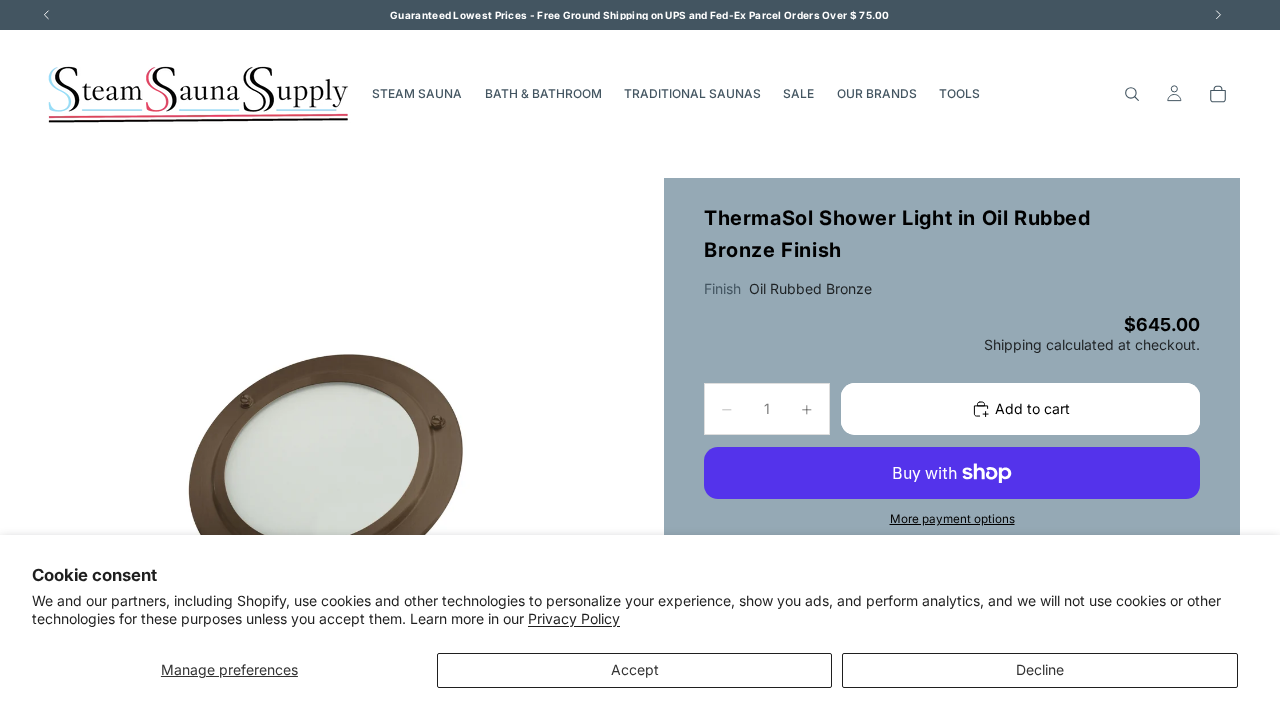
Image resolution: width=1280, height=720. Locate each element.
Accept (635, 669)
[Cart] (1218, 94)
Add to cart (1032, 408)
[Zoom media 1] (328, 466)
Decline (1040, 669)
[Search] (1132, 94)
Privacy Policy (574, 618)
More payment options (952, 519)
